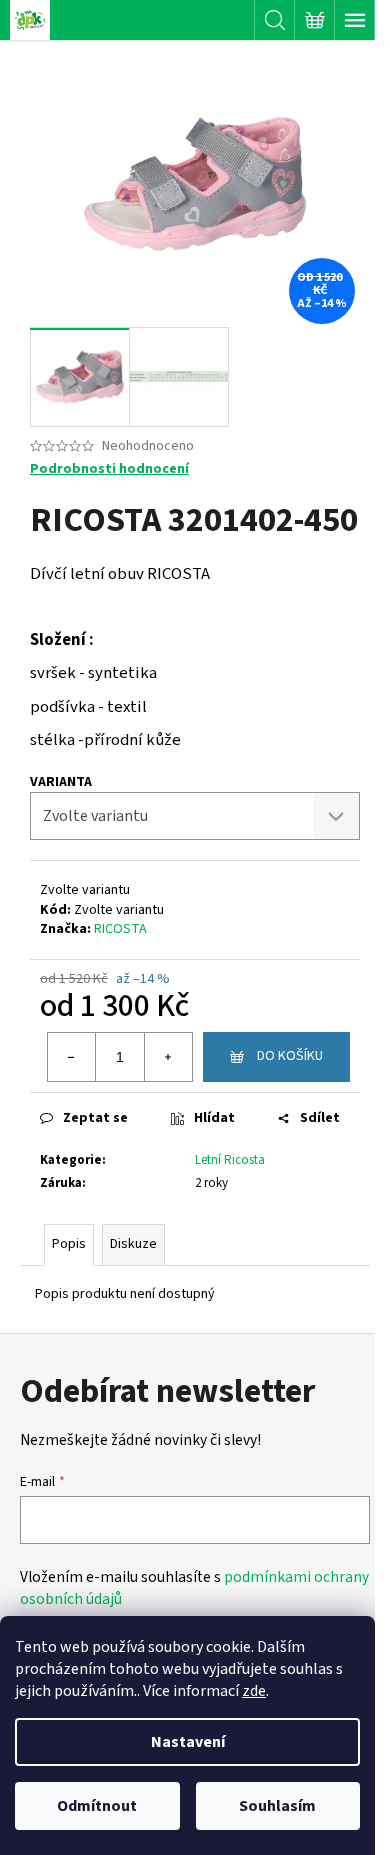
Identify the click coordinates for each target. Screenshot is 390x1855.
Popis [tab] (69, 1244)
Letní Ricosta (230, 1160)
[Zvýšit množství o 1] (168, 1057)
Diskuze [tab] (133, 1244)
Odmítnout (97, 1806)
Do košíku (290, 1056)
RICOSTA (120, 929)
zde (254, 1691)
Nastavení (188, 1742)
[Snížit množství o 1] (72, 1057)
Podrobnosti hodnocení (109, 469)
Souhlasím (277, 1806)
